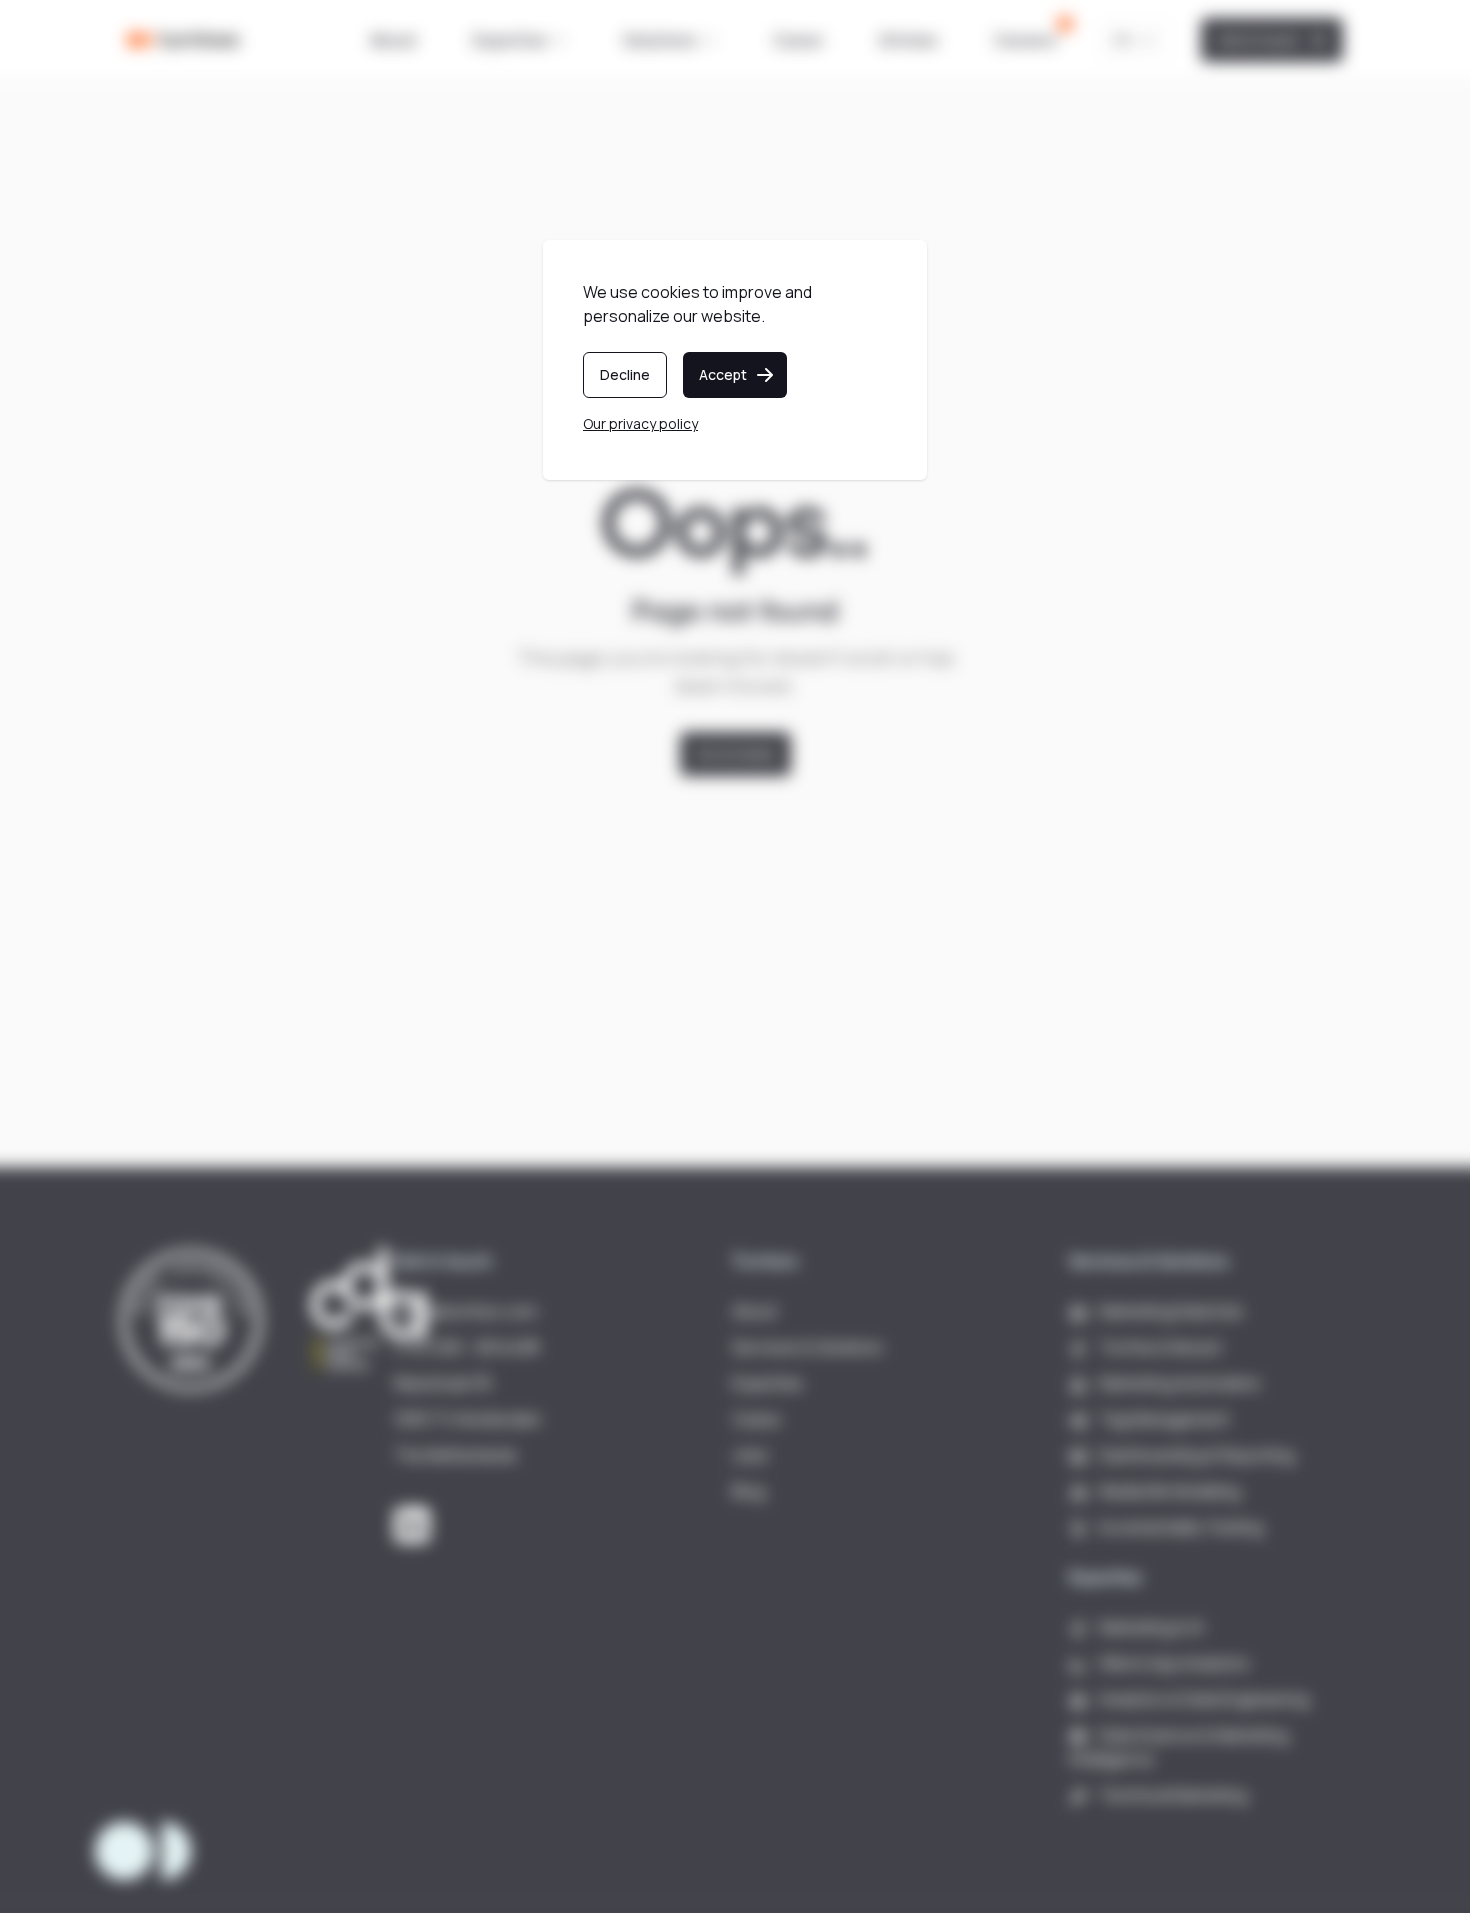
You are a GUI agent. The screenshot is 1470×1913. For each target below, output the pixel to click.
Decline (625, 374)
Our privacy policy (640, 423)
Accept (723, 374)
